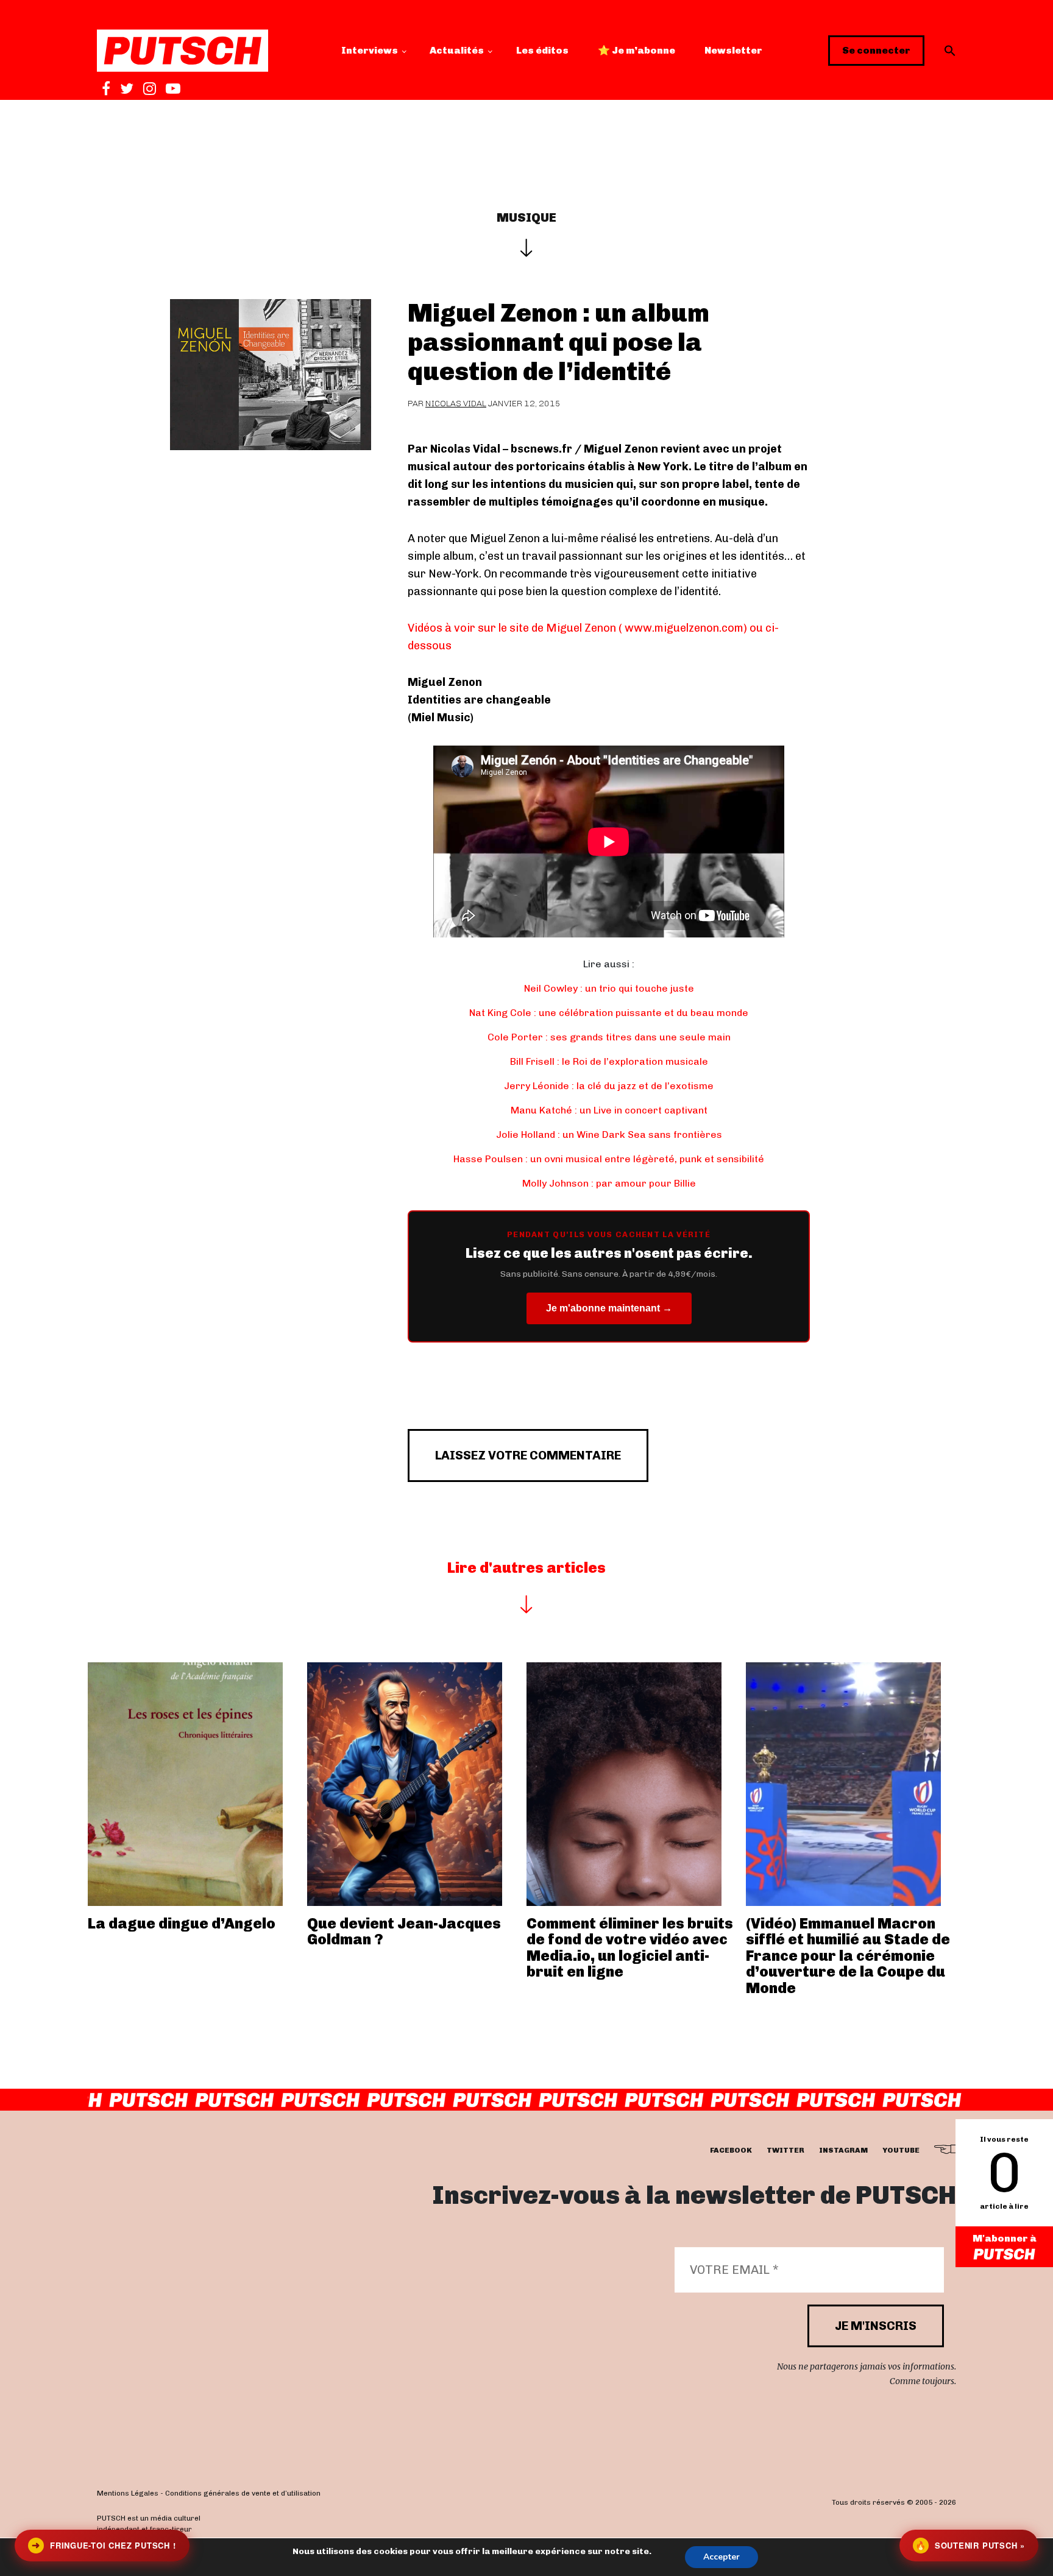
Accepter (721, 2557)
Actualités (457, 50)
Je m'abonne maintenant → (609, 1308)
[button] (950, 51)
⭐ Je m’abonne (636, 50)
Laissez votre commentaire (528, 1455)
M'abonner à (1005, 2238)
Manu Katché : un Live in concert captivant (609, 1110)
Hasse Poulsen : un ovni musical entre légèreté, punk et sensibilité (609, 1159)
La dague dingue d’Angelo (182, 1923)
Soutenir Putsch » (970, 2545)
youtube (901, 2150)
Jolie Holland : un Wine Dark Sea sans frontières (609, 1134)
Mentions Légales (128, 2494)
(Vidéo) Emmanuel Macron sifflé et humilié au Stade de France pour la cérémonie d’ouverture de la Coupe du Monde (848, 1956)
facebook (731, 2150)
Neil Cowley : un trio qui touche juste (609, 988)
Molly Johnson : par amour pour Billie (609, 1183)
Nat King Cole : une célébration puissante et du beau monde (609, 1013)
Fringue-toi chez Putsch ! (104, 2545)
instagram (843, 2150)
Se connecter (876, 50)
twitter (785, 2150)
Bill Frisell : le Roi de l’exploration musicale (609, 1061)
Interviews (370, 50)
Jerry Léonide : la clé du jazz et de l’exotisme (609, 1086)
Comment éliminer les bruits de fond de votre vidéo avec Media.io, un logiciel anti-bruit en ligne (630, 1947)
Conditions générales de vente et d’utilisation (243, 2494)
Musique (526, 217)
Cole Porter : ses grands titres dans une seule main (609, 1037)
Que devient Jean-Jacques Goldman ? (404, 1931)
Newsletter (733, 50)
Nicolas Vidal (456, 404)
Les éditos (542, 50)
